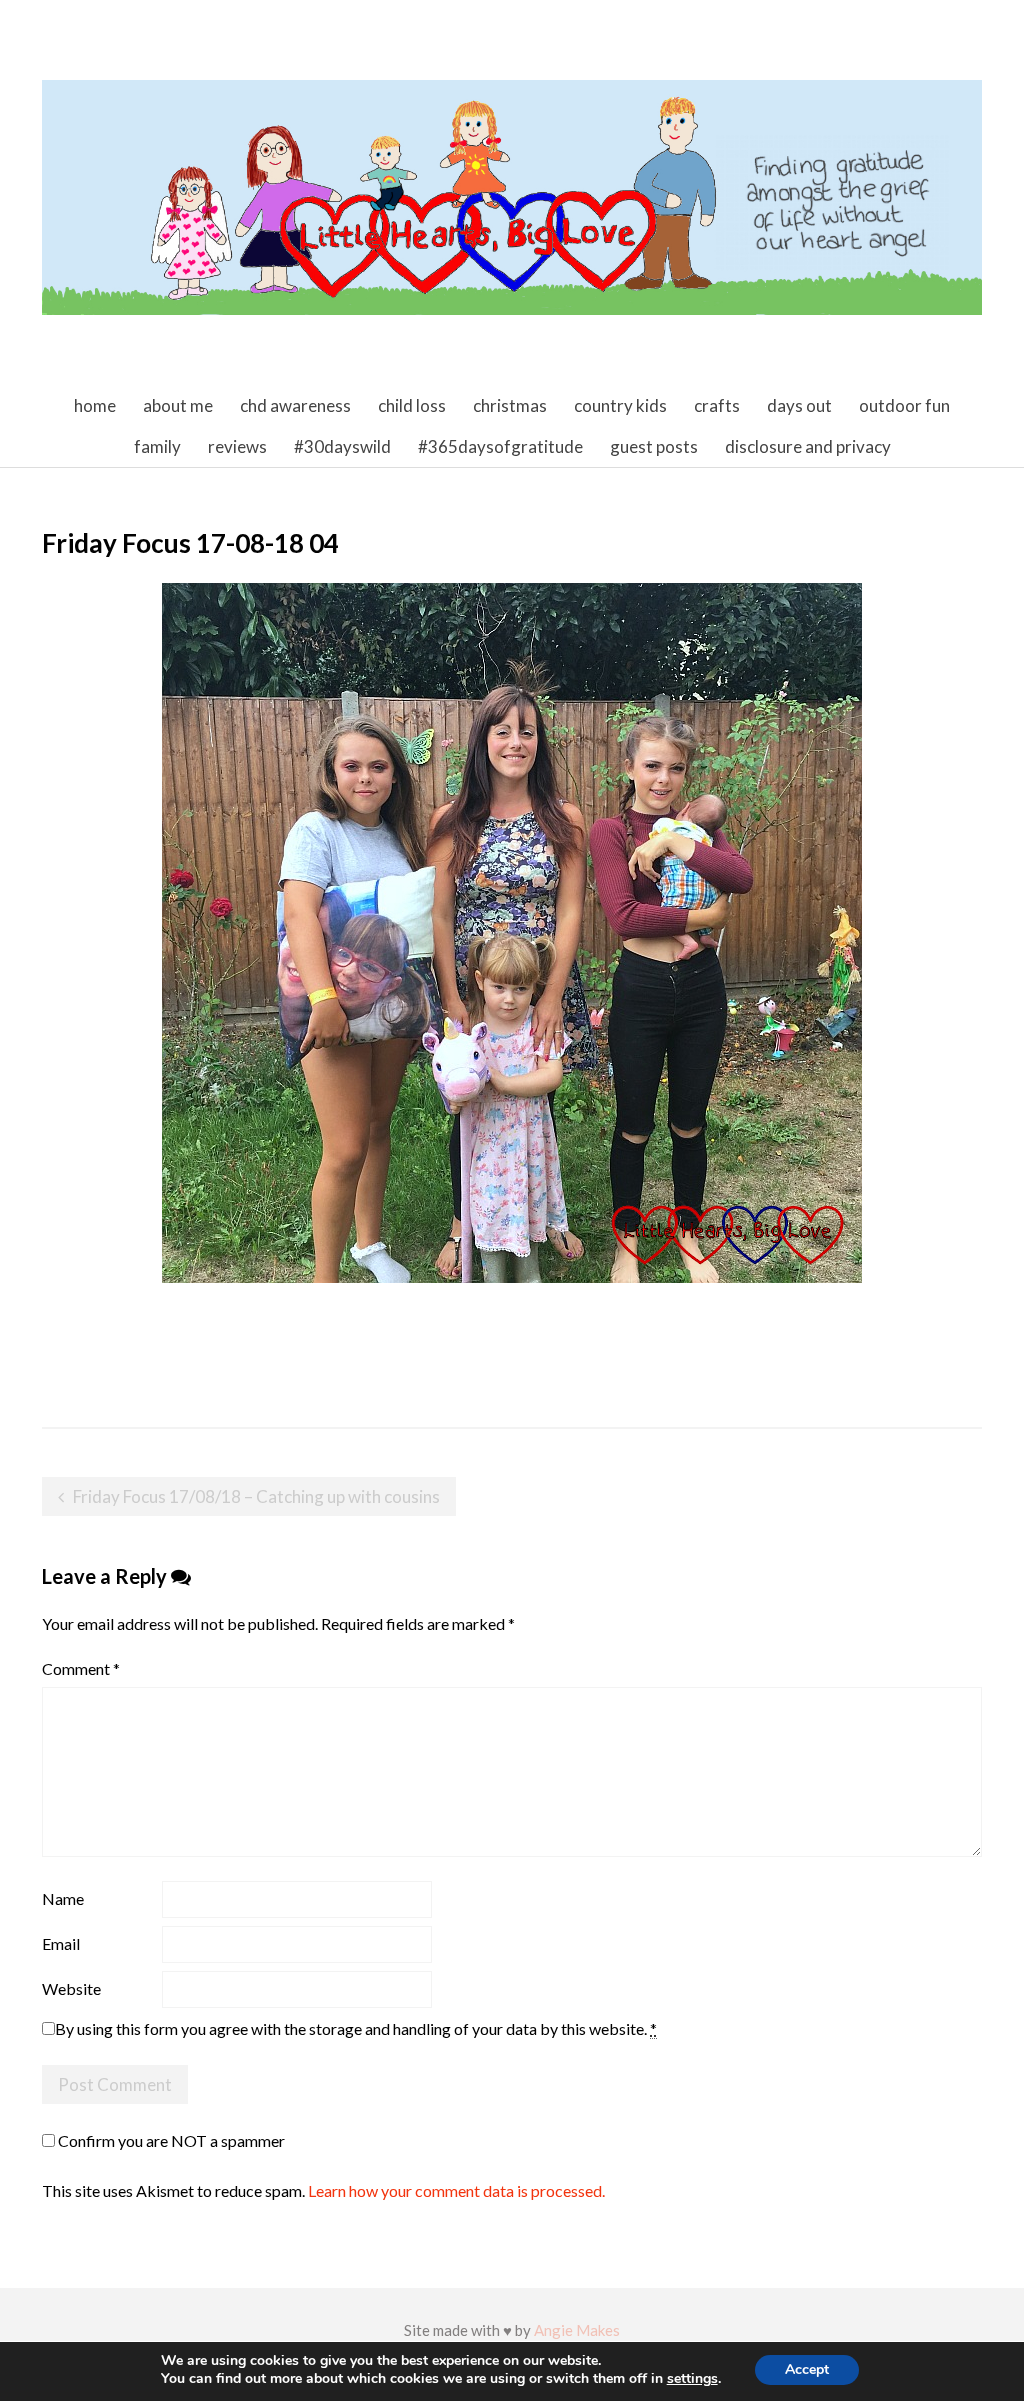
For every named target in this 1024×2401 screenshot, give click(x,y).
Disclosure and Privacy (808, 446)
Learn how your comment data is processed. (456, 2190)
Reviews (237, 446)
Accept (807, 2369)
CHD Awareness (295, 405)
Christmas (510, 405)
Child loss (412, 405)
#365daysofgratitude (500, 446)
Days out (799, 405)
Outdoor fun (904, 405)
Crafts (717, 405)
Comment (81, 1668)
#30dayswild (342, 446)
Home (95, 405)
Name (63, 1898)
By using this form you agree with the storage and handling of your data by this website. (356, 2028)
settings (692, 2379)
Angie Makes (577, 2330)
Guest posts (654, 446)
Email (61, 1943)
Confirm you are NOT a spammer (170, 2140)
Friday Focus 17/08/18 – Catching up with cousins (256, 1496)
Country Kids (620, 405)
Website (71, 1988)
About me (178, 405)
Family (157, 446)
